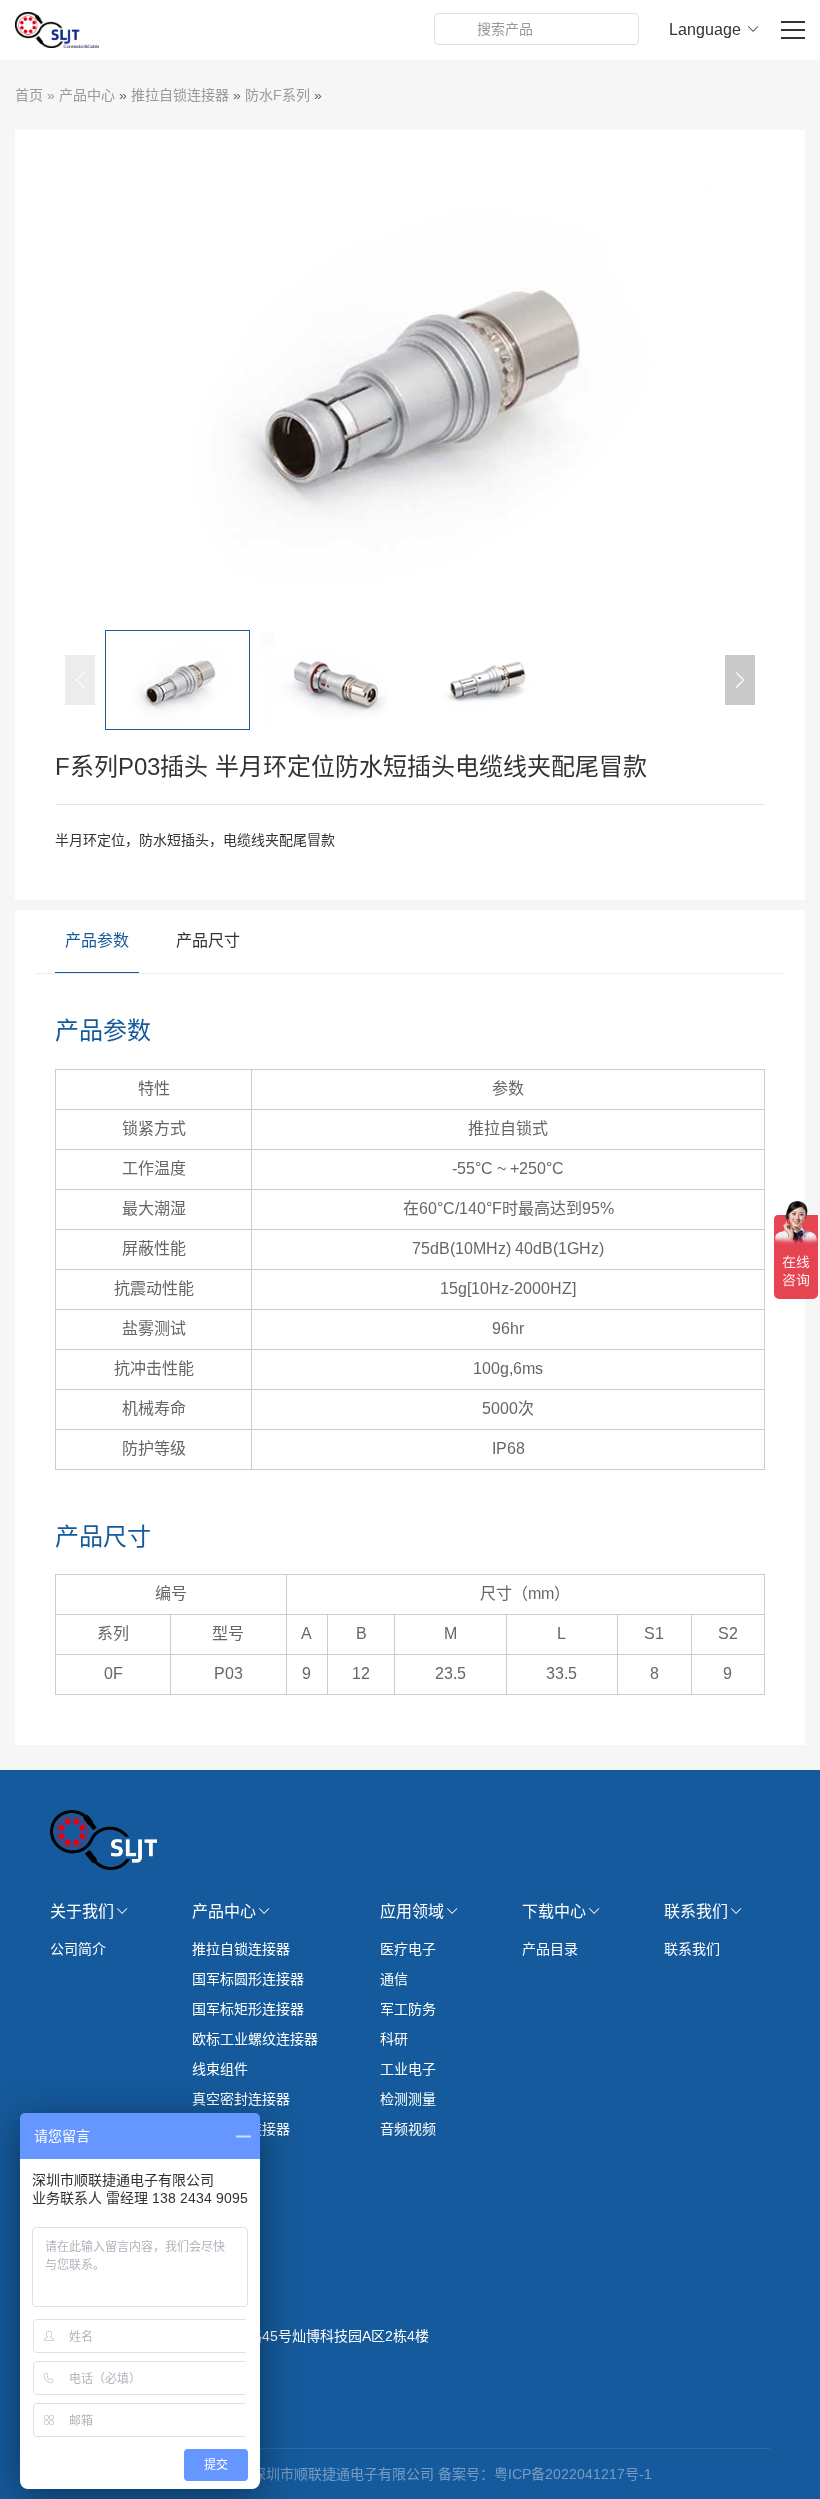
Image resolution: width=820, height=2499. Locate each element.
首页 (29, 95)
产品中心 (87, 95)
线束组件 (220, 2069)
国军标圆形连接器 (248, 1979)
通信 (394, 1979)
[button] (740, 680)
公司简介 (78, 1949)
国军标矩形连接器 (248, 2009)
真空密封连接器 (241, 2099)
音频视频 (408, 2129)
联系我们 (692, 1949)
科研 (394, 2039)
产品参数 (97, 940)
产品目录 (550, 1949)
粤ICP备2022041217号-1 (573, 2474)
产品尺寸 (208, 940)
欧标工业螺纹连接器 (255, 2039)
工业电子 (408, 2069)
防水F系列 (277, 95)
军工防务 (408, 2009)
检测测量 (408, 2099)
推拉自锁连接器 (180, 95)
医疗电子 (408, 1949)
